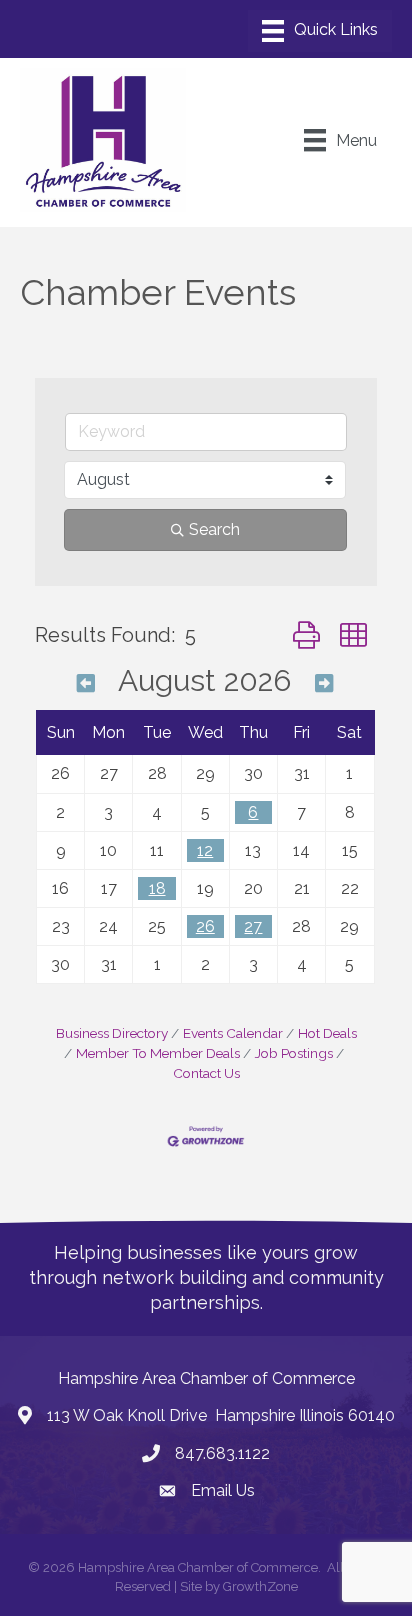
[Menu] (320, 31)
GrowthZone (260, 1586)
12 (205, 850)
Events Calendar (233, 1033)
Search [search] (214, 529)
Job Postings (294, 1053)
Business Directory (112, 1033)
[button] (306, 635)
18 (157, 888)
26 (205, 926)
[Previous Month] (86, 683)
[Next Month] (324, 683)
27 (253, 926)
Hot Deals (327, 1033)
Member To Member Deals (158, 1053)
